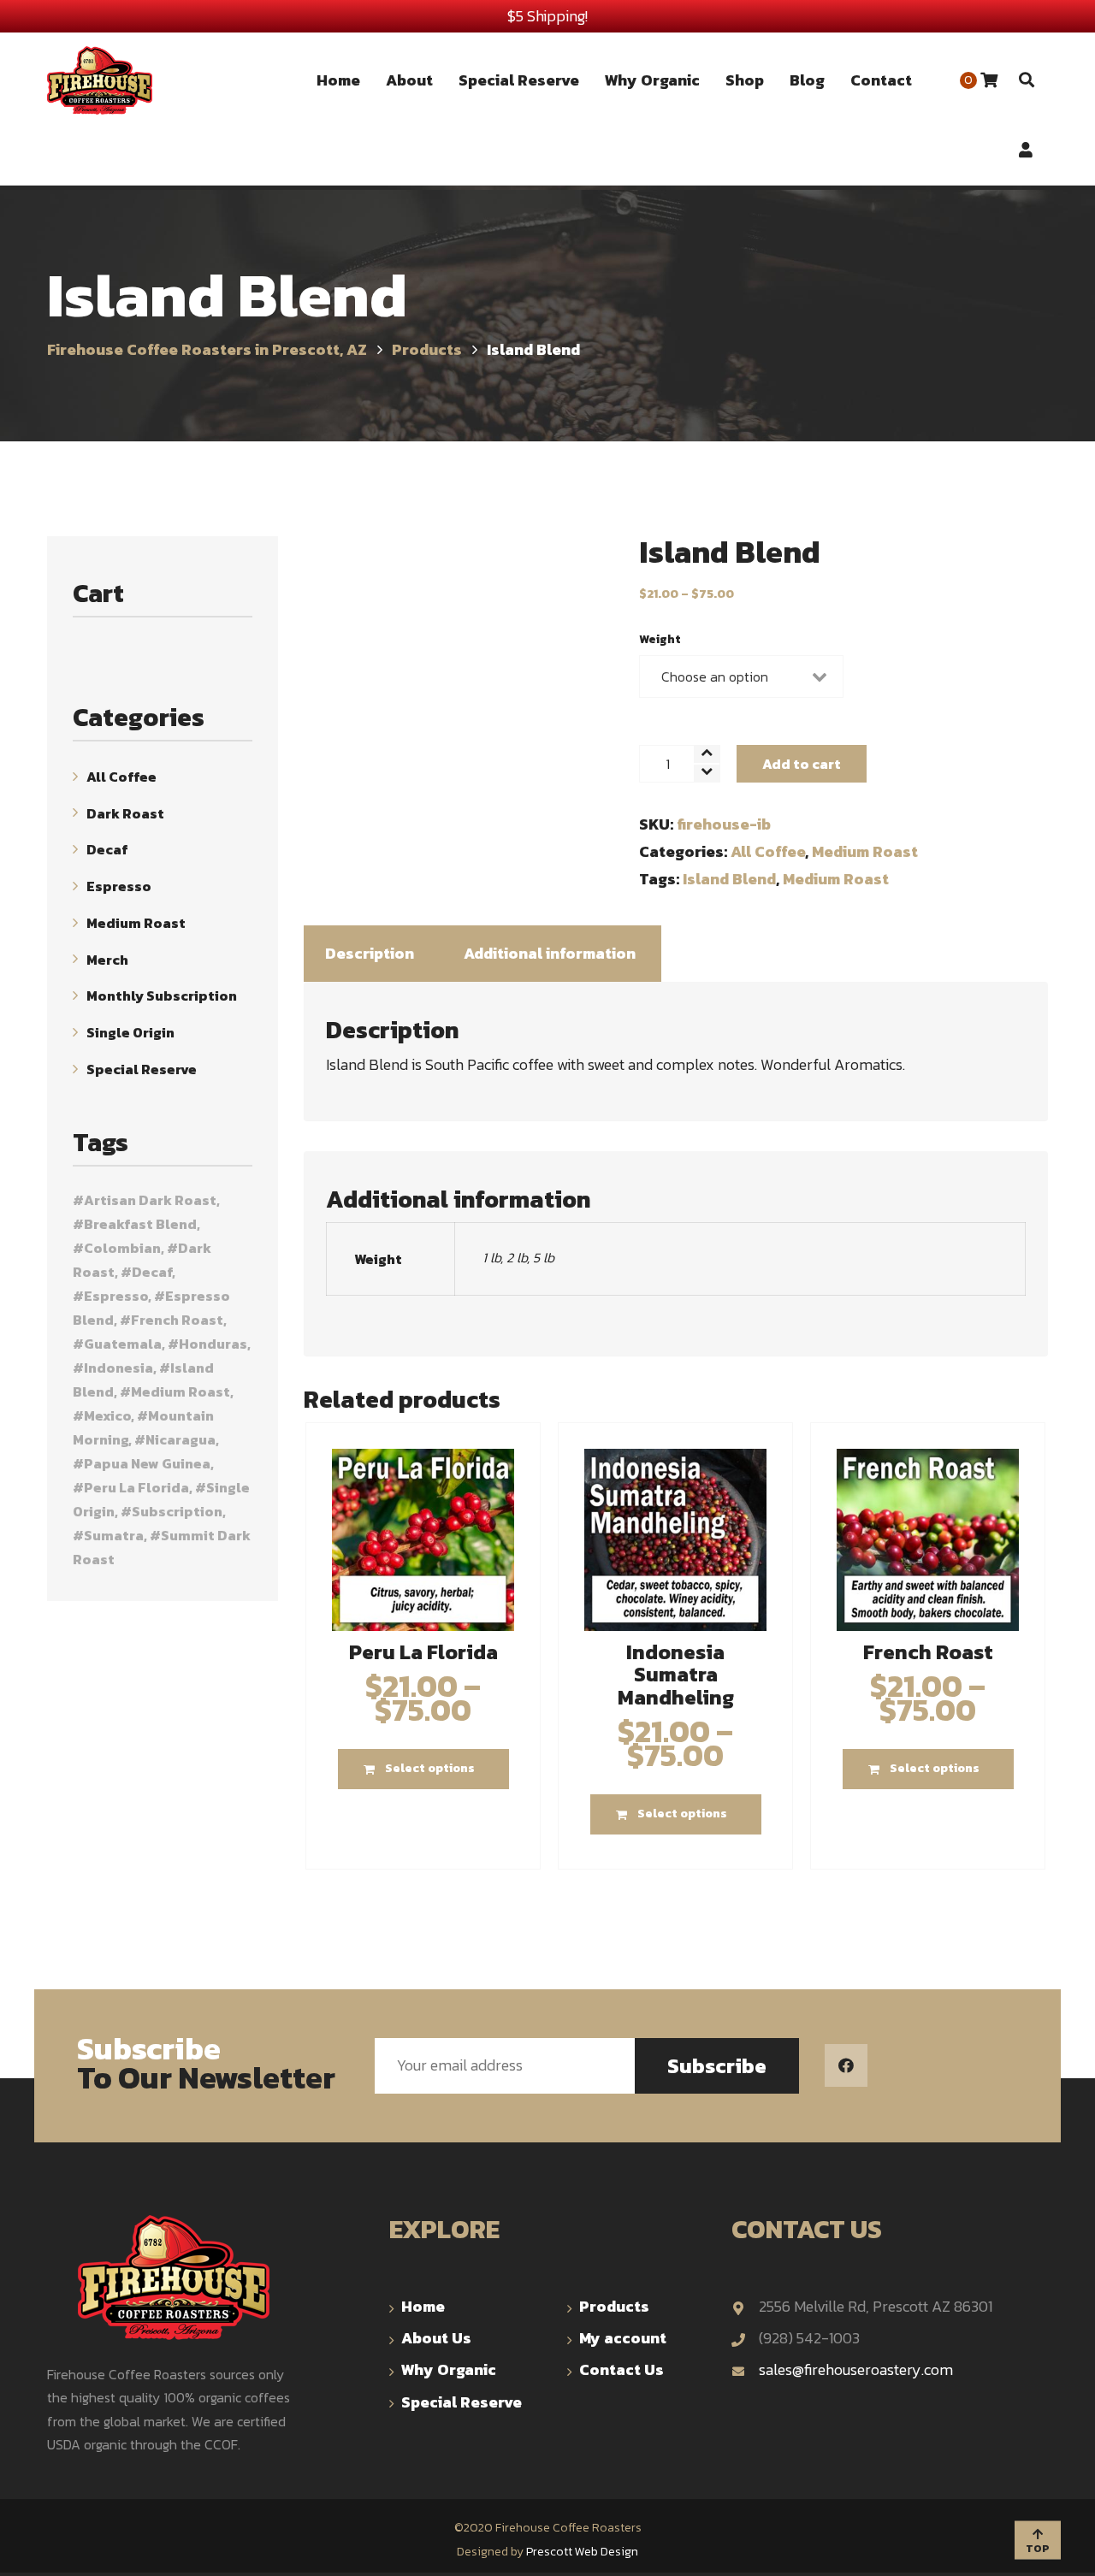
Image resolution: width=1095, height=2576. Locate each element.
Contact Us (621, 2369)
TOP (1038, 2549)
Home (423, 2306)
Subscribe (717, 2066)
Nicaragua (181, 1439)
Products (614, 2306)
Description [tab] (370, 953)
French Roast (177, 1320)
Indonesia (118, 1368)
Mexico (107, 1415)
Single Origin (130, 1032)
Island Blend (729, 879)
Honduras (213, 1344)
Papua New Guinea (147, 1463)
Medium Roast (865, 851)
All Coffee (768, 851)
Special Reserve (142, 1069)
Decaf (107, 849)
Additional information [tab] (550, 953)
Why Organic (449, 2369)
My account (623, 2338)
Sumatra (114, 1535)
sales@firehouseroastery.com (856, 2369)
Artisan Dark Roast (150, 1200)
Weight (660, 639)
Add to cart (802, 764)
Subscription (177, 1511)
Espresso (119, 886)
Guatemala (123, 1344)
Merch (107, 959)
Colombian (122, 1248)
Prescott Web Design (582, 2552)
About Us (436, 2338)
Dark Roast (125, 812)
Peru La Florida (136, 1487)
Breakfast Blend (140, 1224)
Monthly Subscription (162, 996)
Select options (430, 1768)
